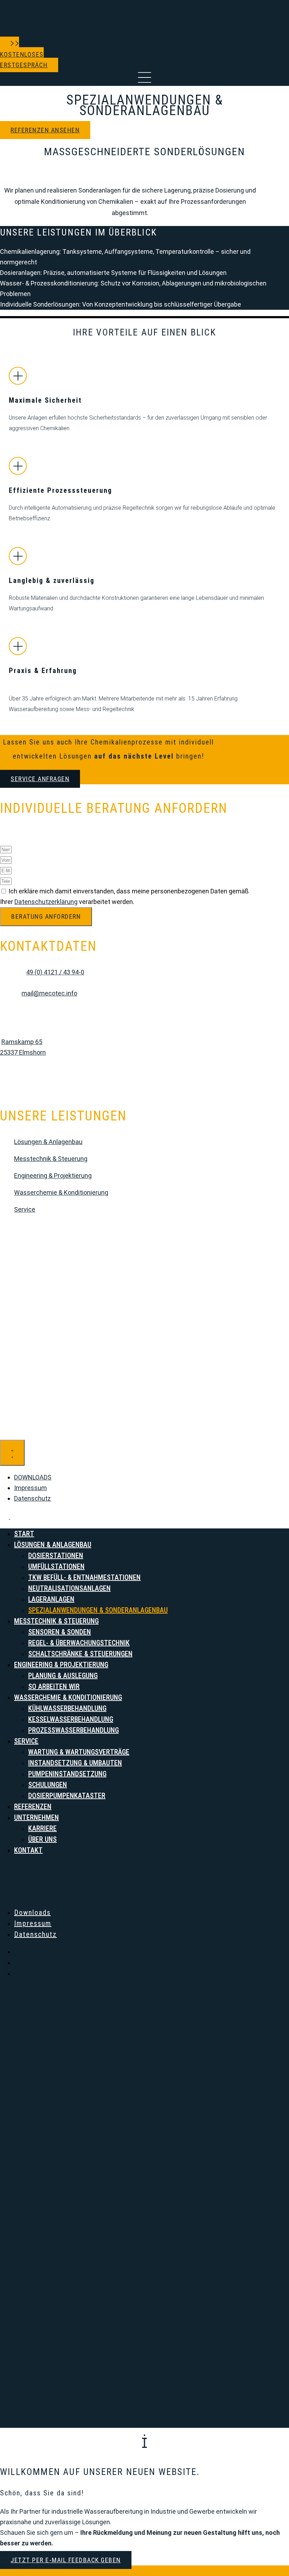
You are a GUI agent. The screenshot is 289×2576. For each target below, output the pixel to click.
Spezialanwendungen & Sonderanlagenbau (98, 1610)
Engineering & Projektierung (53, 1176)
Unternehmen (36, 1817)
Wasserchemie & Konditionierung (61, 1192)
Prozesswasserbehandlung (73, 1730)
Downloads (32, 1912)
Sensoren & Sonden (60, 1632)
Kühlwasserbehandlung (67, 1708)
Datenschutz (35, 1934)
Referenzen (33, 1807)
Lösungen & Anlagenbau (48, 1142)
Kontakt (28, 1850)
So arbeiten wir (54, 1686)
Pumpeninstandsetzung (67, 1774)
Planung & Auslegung (63, 1676)
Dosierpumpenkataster (67, 1796)
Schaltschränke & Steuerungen (80, 1654)
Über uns (42, 1839)
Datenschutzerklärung (46, 902)
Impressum (33, 1923)
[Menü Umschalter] (12, 1453)
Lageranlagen (51, 1599)
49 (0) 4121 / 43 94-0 (55, 972)
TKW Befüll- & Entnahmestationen (84, 1577)
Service (25, 1209)
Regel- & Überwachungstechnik (79, 1643)
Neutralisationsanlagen (69, 1588)
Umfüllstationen (56, 1566)
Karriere (42, 1828)
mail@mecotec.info (49, 993)
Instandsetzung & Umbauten (75, 1763)
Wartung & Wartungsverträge (79, 1752)
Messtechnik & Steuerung (51, 1159)
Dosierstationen (56, 1556)
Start (24, 1534)
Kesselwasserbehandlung (71, 1719)
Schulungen (48, 1785)
